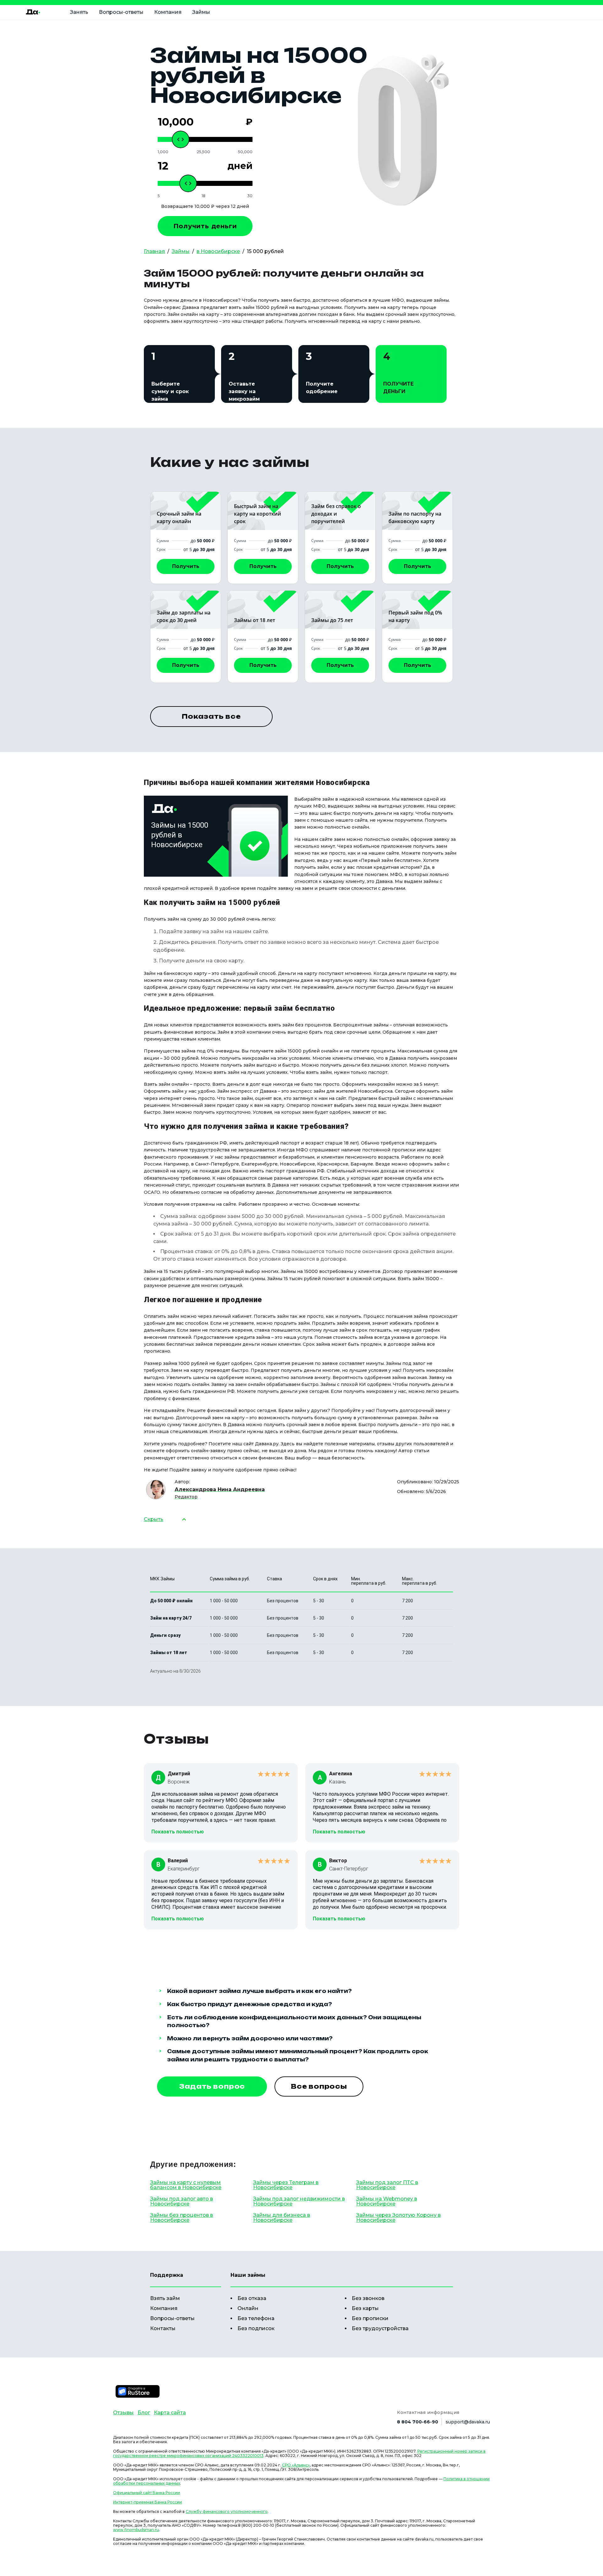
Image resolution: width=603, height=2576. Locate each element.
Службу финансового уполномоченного (227, 2511)
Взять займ (165, 2298)
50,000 (245, 152)
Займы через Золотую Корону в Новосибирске (398, 2218)
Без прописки (370, 2318)
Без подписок (256, 2328)
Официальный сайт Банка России (147, 2493)
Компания (168, 12)
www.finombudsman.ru (136, 2530)
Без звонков (368, 2298)
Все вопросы (319, 2086)
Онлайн (248, 2308)
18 (204, 196)
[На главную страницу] (33, 12)
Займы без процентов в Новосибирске (182, 2218)
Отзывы (123, 2413)
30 (250, 196)
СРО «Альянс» (296, 2465)
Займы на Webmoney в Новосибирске (387, 2201)
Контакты (163, 2328)
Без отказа (252, 2298)
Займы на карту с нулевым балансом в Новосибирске (186, 2185)
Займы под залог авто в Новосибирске (182, 2201)
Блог (144, 2413)
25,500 (203, 152)
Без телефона (256, 2318)
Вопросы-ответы (121, 12)
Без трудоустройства (380, 2328)
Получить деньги (205, 226)
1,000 (163, 152)
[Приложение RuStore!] (138, 2391)
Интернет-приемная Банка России (147, 2502)
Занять (79, 12)
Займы (201, 12)
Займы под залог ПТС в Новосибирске (387, 2185)
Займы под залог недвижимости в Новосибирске (299, 2201)
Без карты (365, 2308)
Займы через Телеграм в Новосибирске (286, 2185)
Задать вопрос (212, 2086)
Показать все (211, 716)
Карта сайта (170, 2413)
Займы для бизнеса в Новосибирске (282, 2218)
